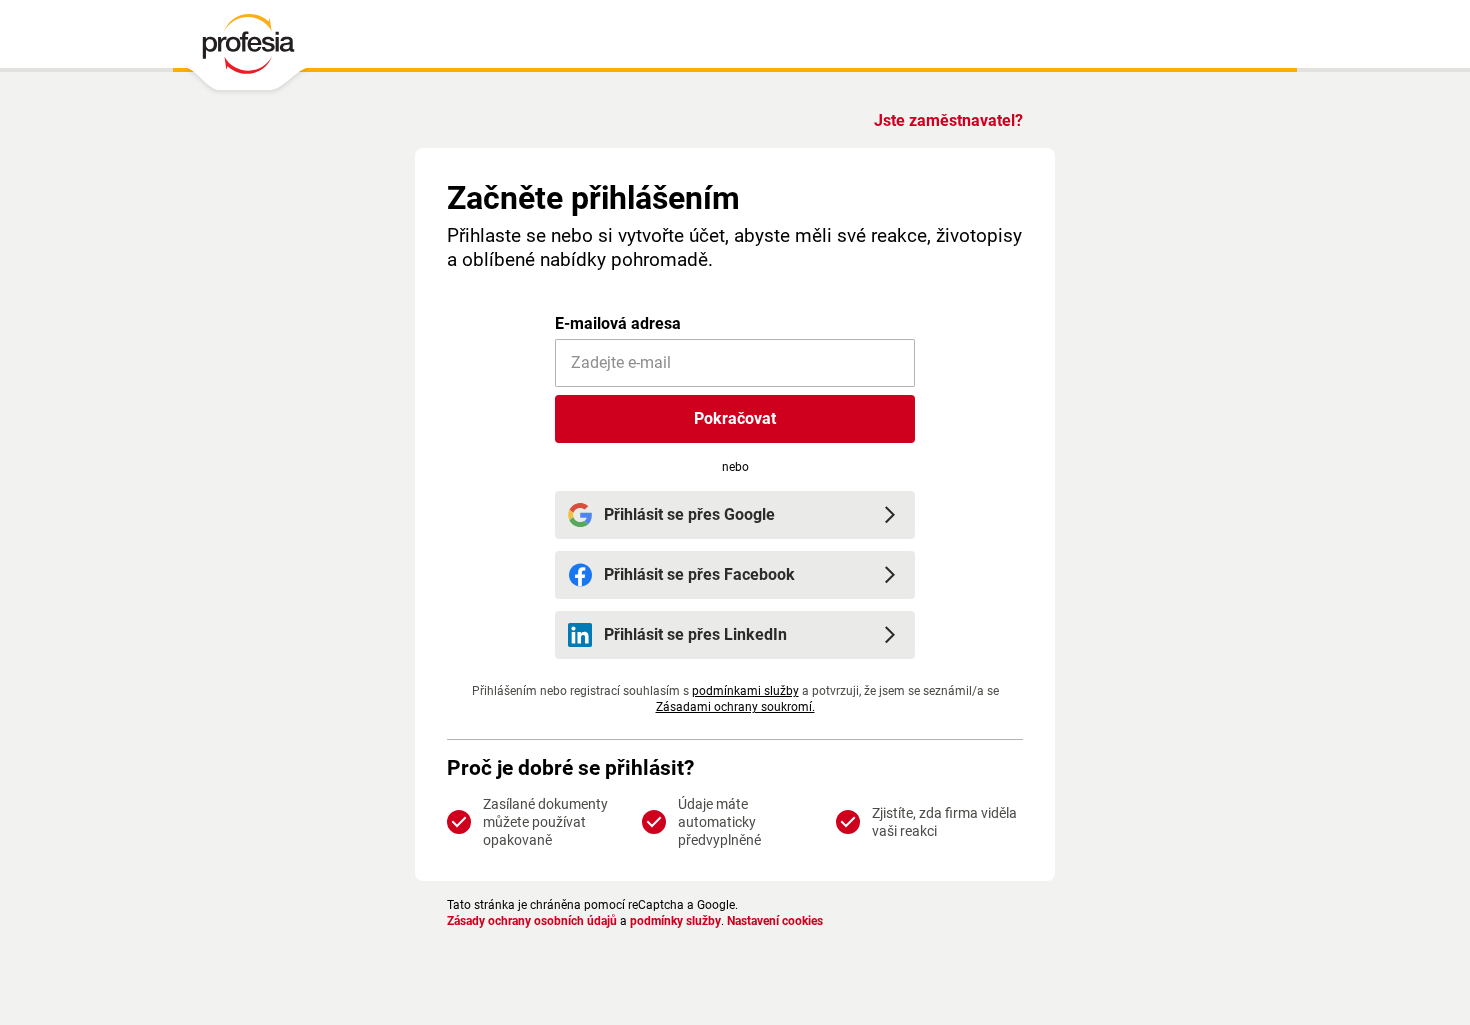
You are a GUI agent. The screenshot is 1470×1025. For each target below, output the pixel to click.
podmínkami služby (745, 691)
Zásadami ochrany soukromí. (735, 707)
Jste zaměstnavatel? (948, 120)
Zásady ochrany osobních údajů (532, 921)
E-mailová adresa (618, 323)
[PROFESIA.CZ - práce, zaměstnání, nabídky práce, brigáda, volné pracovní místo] (247, 49)
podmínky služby (675, 921)
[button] (735, 419)
